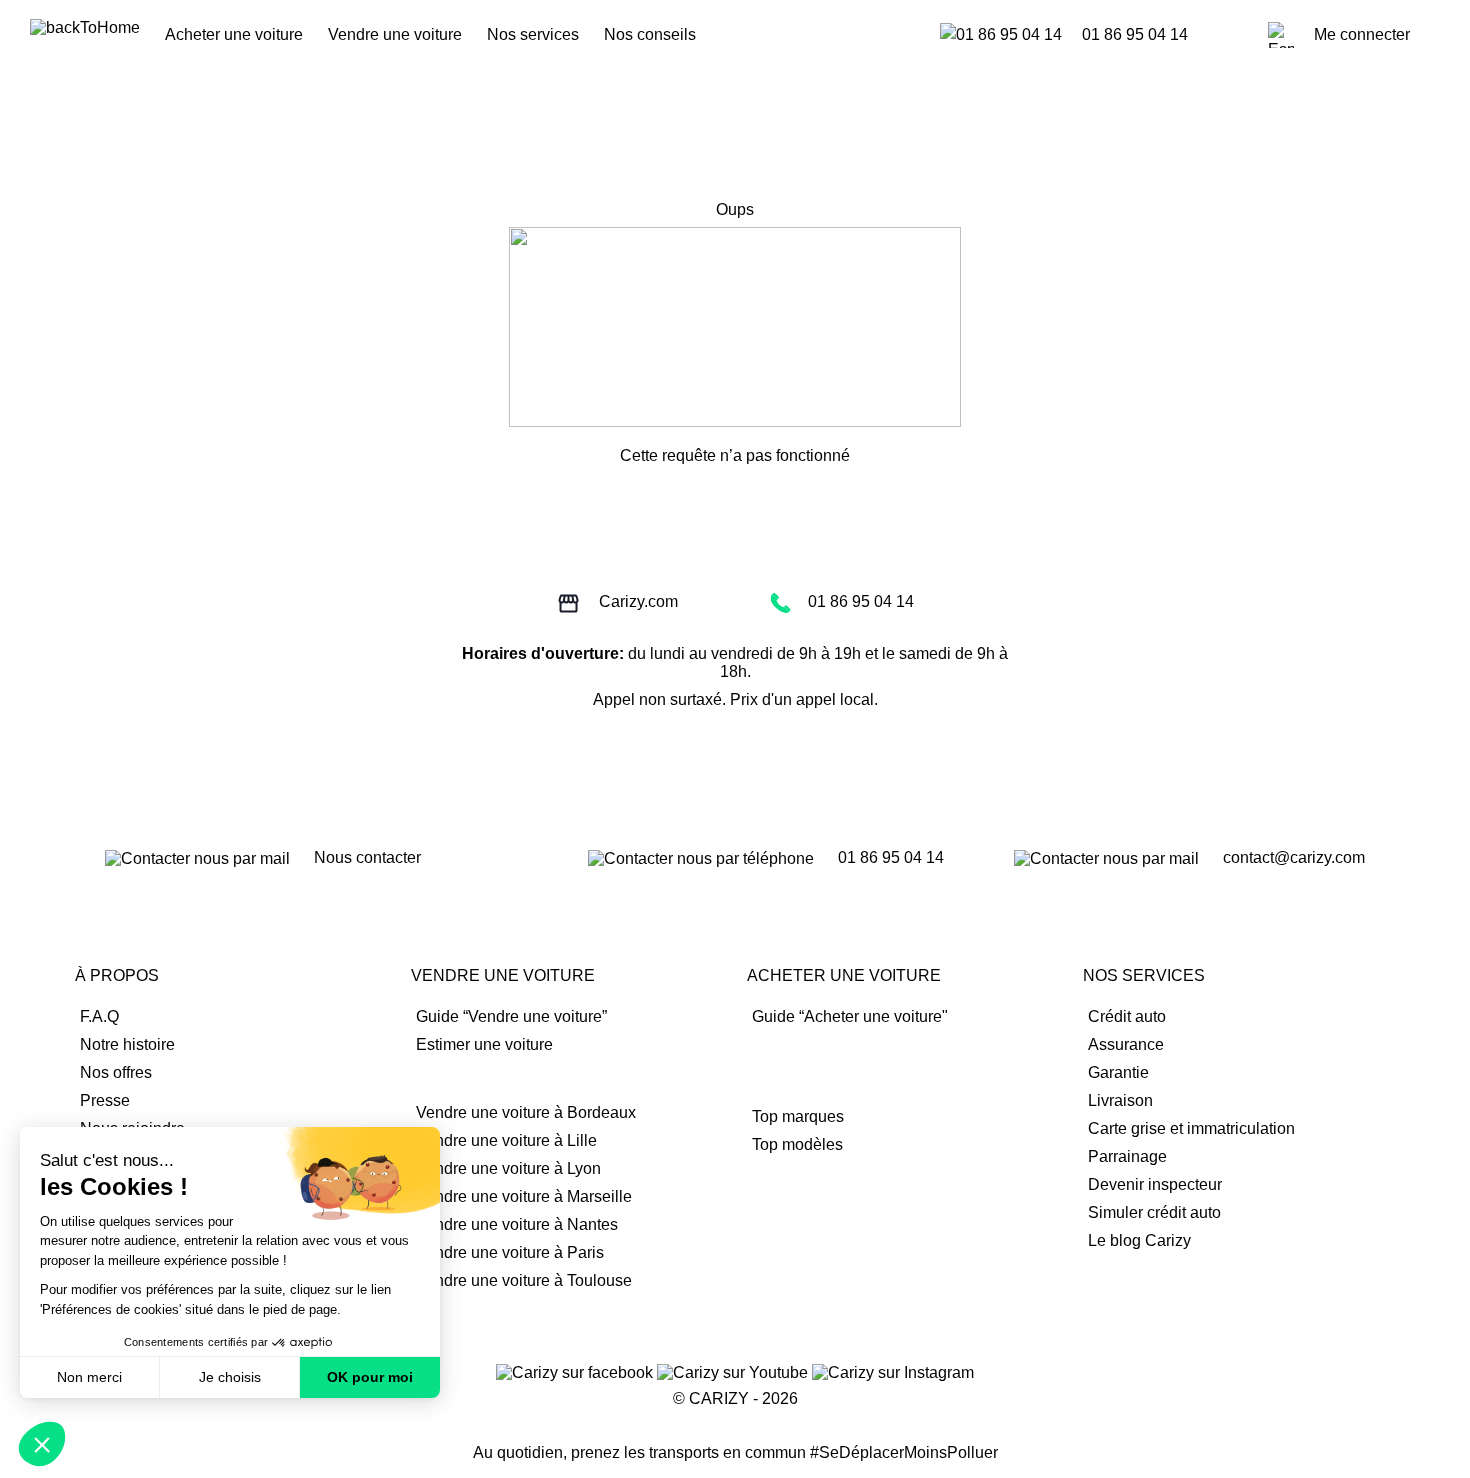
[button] (42, 1444)
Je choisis (230, 1377)
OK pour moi (370, 1377)
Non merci (89, 1377)
